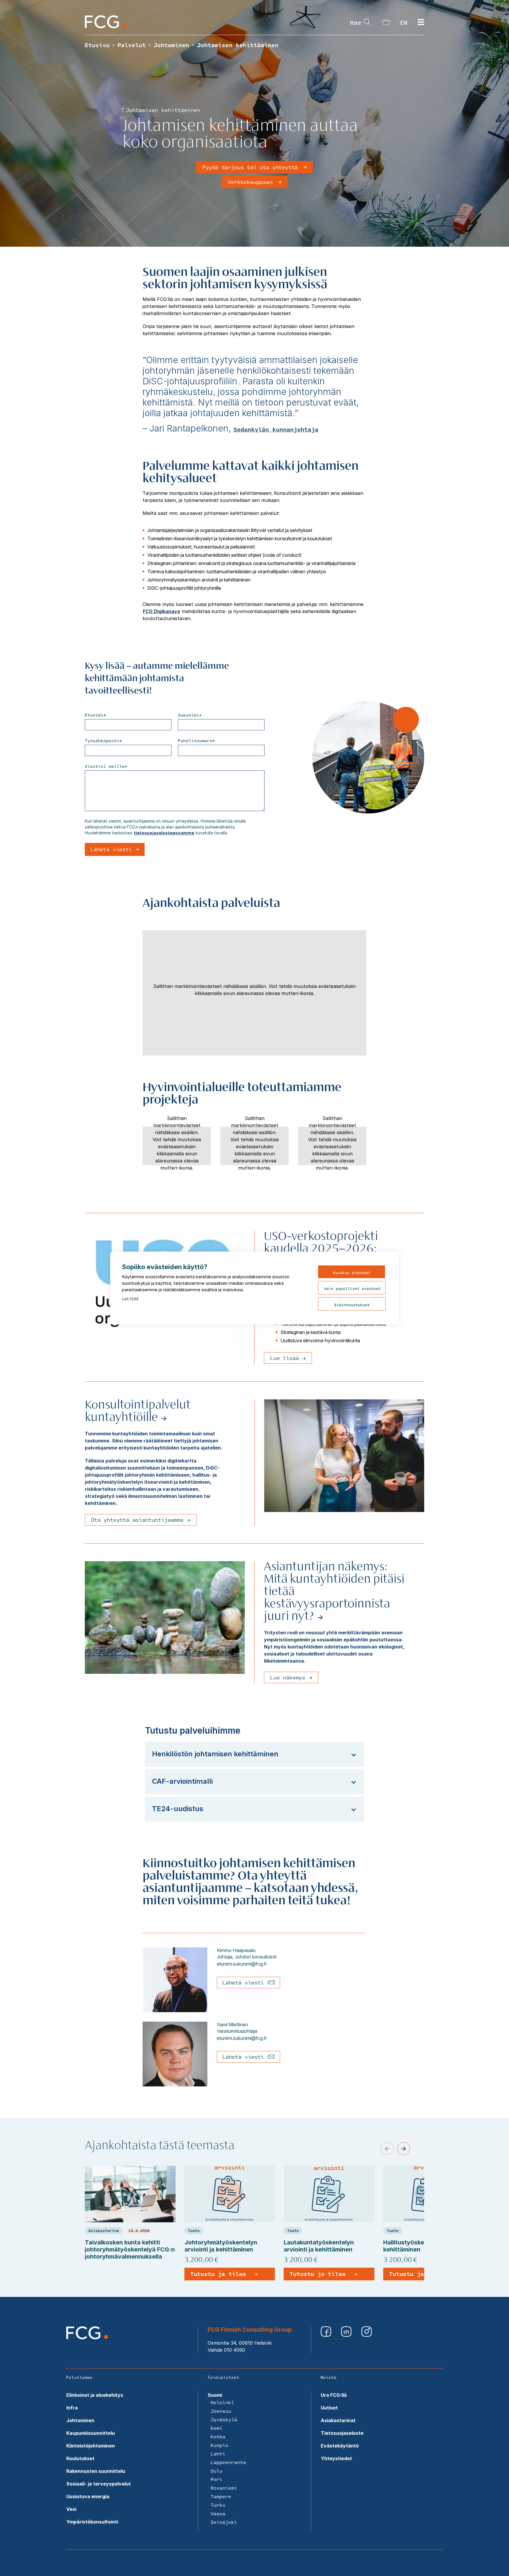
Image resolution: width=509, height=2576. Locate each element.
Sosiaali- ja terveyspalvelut (99, 2484)
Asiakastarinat (338, 2420)
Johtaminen (80, 2420)
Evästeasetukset (352, 1305)
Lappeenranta (228, 2462)
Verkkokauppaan (250, 182)
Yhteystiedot (336, 2458)
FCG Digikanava (161, 611)
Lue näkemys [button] (288, 1677)
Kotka (218, 2436)
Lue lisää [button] (284, 1358)
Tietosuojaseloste (342, 2433)
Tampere (221, 2496)
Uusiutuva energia (88, 2496)
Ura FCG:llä (334, 2395)
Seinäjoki (224, 2522)
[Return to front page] (106, 27)
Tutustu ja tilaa (218, 2274)
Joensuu (221, 2411)
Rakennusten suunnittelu (96, 2471)
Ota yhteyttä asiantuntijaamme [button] (137, 1520)
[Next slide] (404, 2149)
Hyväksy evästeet (352, 1273)
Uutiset (329, 2408)
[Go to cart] (386, 23)
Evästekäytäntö (340, 2446)
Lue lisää (130, 1298)
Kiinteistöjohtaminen (91, 2446)
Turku (218, 2505)
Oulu (217, 2471)
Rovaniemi (224, 2488)
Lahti (218, 2454)
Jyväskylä (224, 2419)
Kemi (217, 2428)
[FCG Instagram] (367, 2335)
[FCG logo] (87, 2338)
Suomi (215, 2395)
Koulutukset (80, 2458)
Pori (217, 2479)
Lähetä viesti (245, 1982)
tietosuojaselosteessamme (164, 833)
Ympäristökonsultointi (92, 2522)
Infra (72, 2408)
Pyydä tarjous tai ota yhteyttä (250, 167)
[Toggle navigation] (421, 22)
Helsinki (222, 2402)
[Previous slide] (387, 2149)
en (404, 22)
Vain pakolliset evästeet (352, 1289)
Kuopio (219, 2445)
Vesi (71, 2509)
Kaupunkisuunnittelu (91, 2433)
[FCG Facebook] (327, 2335)
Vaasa (218, 2513)
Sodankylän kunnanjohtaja (276, 429)
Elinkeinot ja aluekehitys (95, 2395)
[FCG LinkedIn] (347, 2335)
